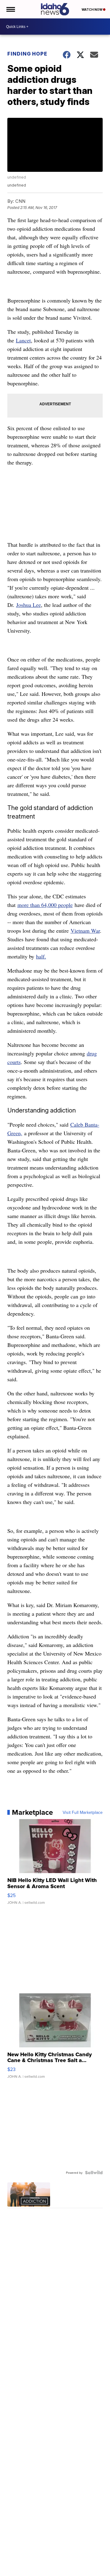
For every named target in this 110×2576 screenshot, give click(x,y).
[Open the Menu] (10, 9)
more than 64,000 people (45, 905)
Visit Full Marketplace (83, 1812)
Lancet (23, 340)
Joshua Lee (29, 605)
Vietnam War (85, 931)
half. (41, 956)
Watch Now (92, 10)
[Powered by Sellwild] (94, 2173)
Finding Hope (27, 54)
